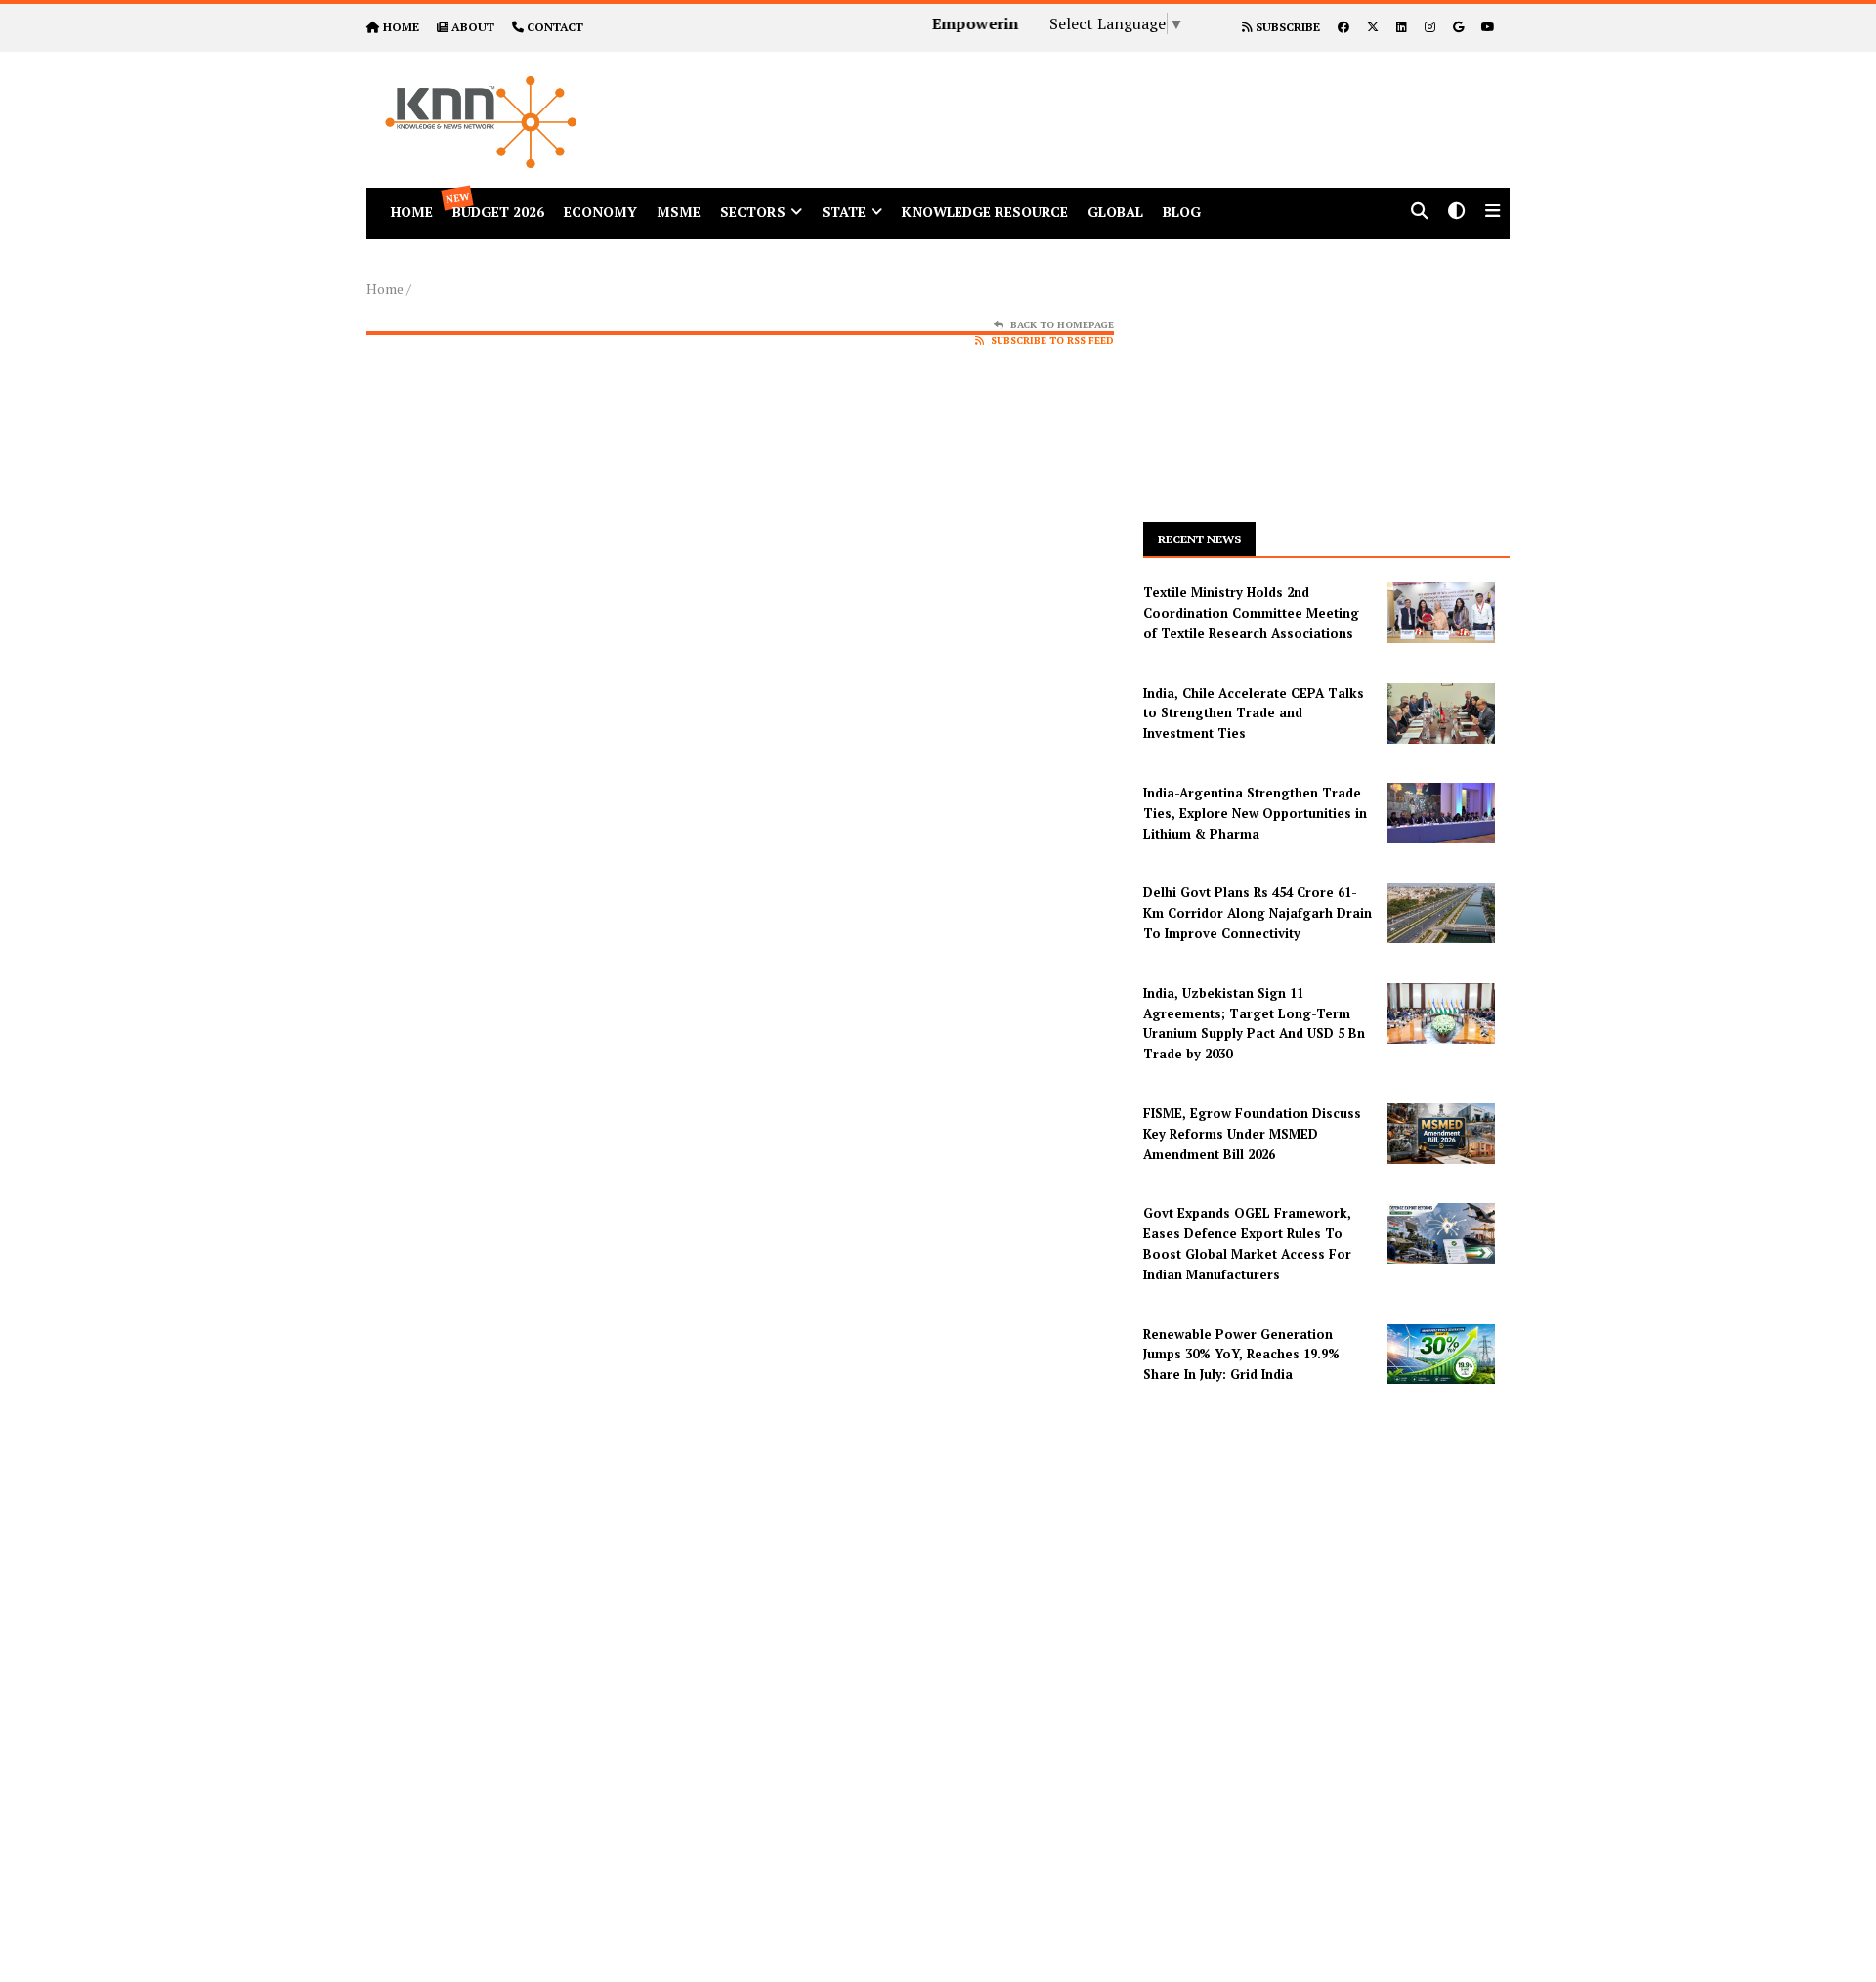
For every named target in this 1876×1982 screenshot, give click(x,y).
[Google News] (1458, 27)
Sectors (753, 212)
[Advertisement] (1118, 96)
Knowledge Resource (985, 212)
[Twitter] (1373, 27)
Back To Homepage (1062, 325)
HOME (401, 27)
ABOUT (473, 27)
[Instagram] (1430, 27)
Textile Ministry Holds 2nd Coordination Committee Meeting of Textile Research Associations (1251, 613)
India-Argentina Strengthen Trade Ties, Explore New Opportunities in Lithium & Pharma (1255, 813)
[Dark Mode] (1457, 213)
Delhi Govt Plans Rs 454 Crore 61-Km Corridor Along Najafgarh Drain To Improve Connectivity (1258, 913)
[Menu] (1492, 213)
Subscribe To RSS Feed (1052, 341)
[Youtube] (1488, 27)
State (844, 212)
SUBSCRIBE (1286, 27)
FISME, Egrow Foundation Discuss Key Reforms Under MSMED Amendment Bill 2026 (1252, 1134)
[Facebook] (1343, 27)
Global (1115, 212)
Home (385, 289)
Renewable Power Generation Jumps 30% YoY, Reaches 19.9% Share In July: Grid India (1241, 1355)
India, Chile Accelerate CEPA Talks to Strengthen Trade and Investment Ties (1254, 713)
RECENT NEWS (1199, 539)
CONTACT (555, 27)
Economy (600, 212)
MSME (679, 212)
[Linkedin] (1402, 27)
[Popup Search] (1420, 213)
